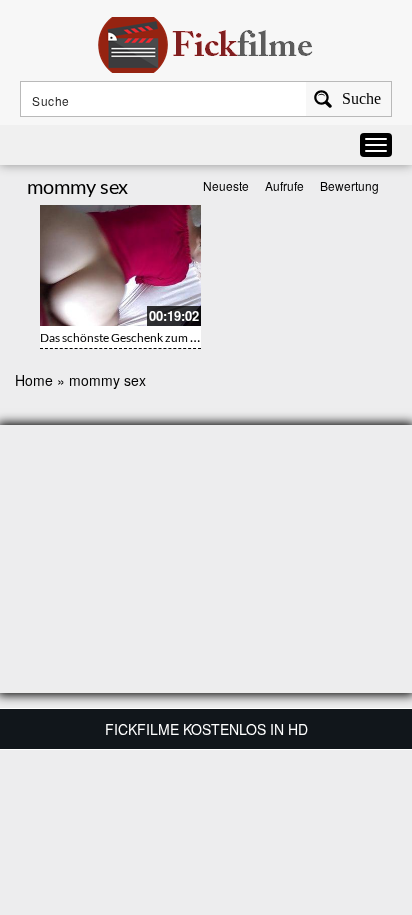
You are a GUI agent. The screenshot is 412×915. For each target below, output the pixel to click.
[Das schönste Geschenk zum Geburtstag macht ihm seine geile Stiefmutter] (120, 265)
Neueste (226, 185)
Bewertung (349, 185)
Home (34, 380)
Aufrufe (284, 185)
